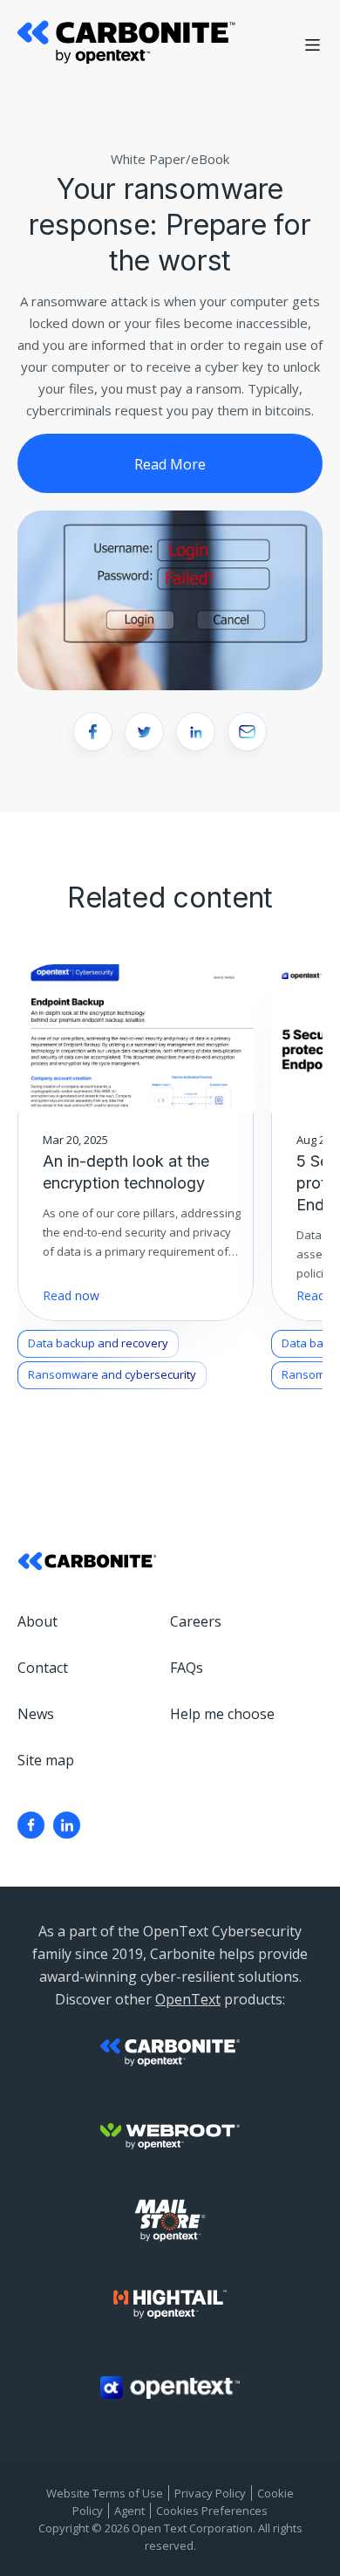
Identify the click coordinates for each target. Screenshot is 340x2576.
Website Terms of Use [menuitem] (105, 2493)
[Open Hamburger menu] (313, 45)
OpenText (188, 1999)
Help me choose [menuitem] (222, 1714)
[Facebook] (31, 1825)
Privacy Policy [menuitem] (210, 2493)
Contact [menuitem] (43, 1668)
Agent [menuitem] (129, 2511)
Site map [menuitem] (46, 1760)
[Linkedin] (67, 1825)
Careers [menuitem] (196, 1621)
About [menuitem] (37, 1621)
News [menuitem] (36, 1714)
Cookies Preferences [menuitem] (212, 2511)
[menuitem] (31, 1825)
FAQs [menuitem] (187, 1668)
